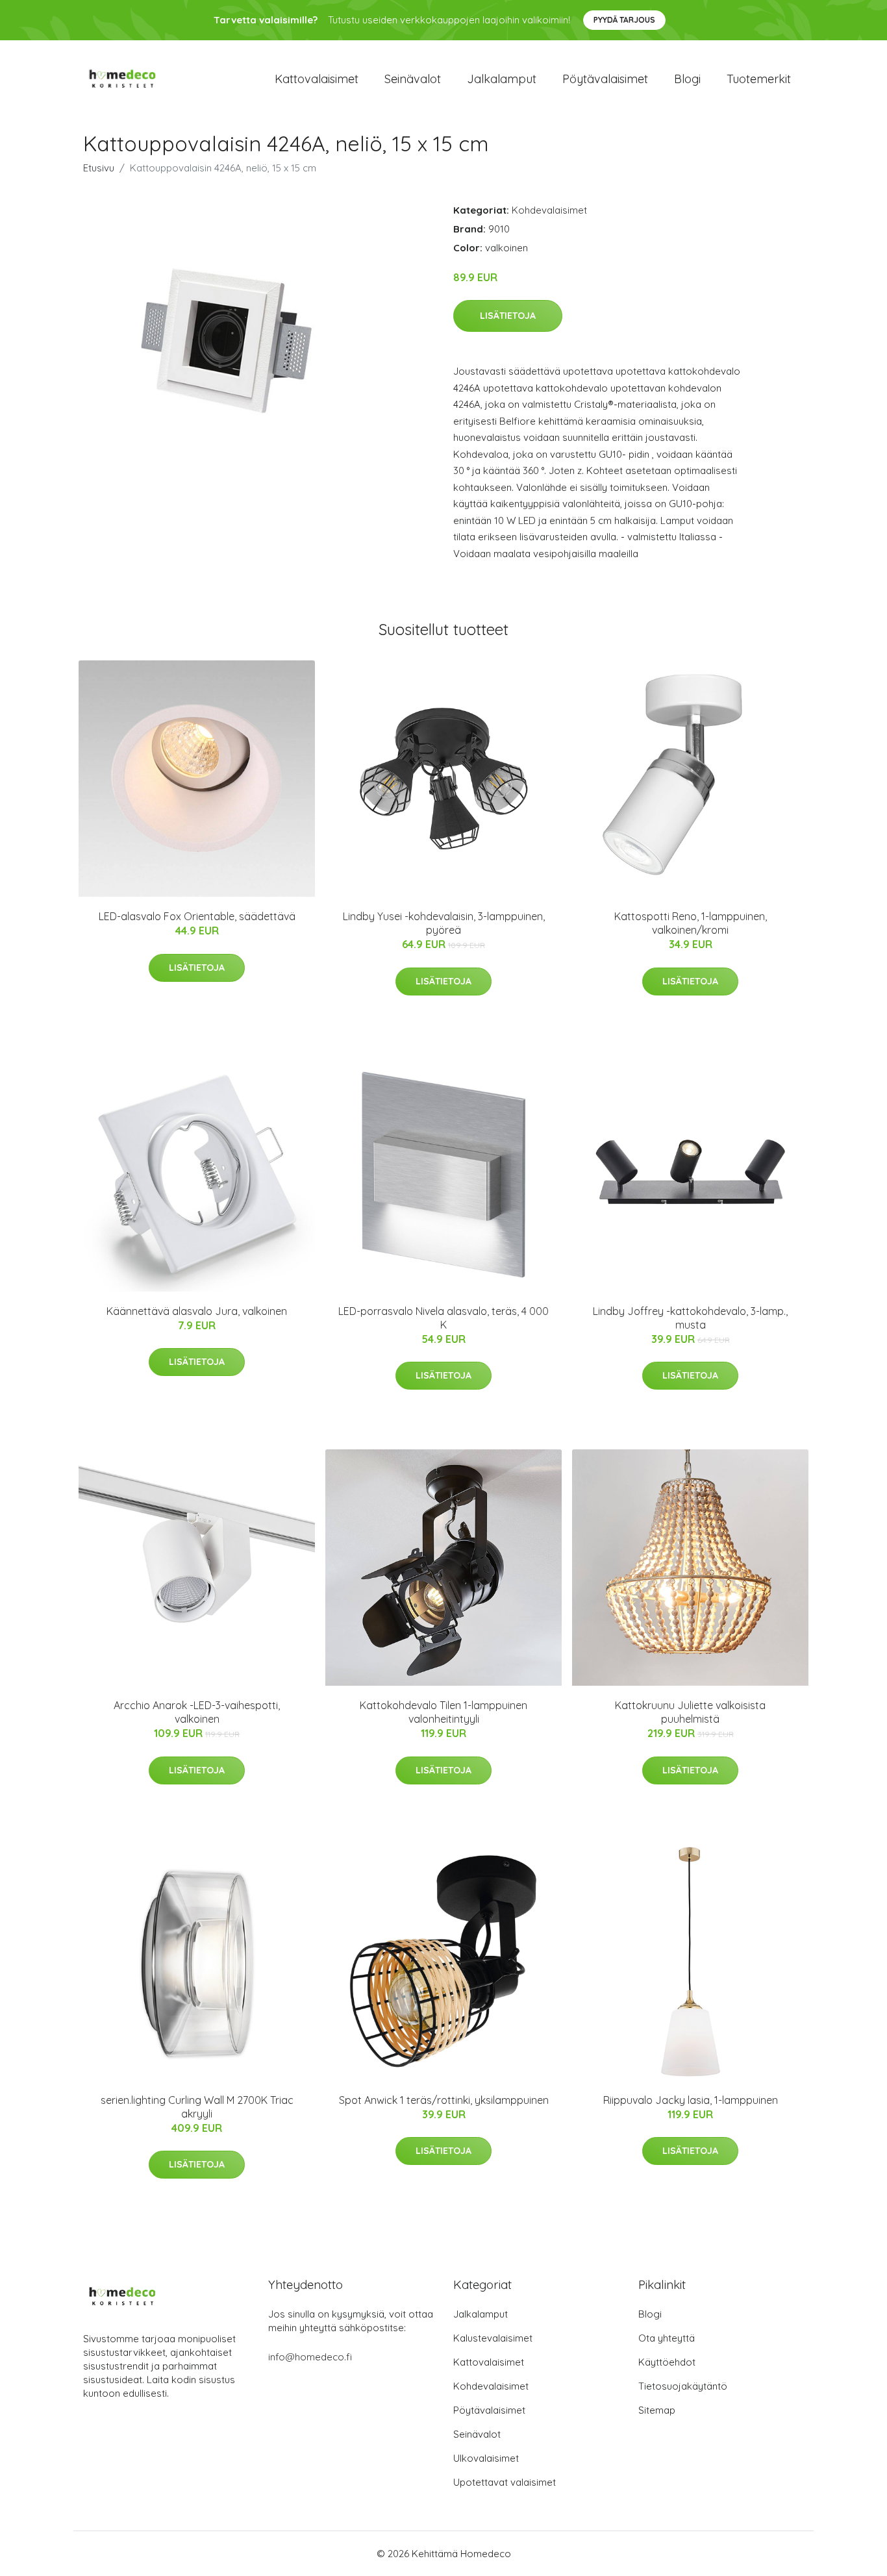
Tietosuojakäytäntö (683, 2386)
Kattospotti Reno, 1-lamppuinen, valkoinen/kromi (691, 923)
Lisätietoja (508, 316)
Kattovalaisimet (317, 79)
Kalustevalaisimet (493, 2338)
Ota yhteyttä (667, 2338)
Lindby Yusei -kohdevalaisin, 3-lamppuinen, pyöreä (444, 923)
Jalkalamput (502, 79)
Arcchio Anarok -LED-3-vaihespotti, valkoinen (197, 1712)
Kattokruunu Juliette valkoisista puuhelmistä (690, 1712)
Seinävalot (413, 79)
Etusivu (99, 168)
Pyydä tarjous (624, 20)
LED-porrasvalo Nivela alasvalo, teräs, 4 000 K (443, 1318)
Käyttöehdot (667, 2362)
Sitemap (657, 2410)
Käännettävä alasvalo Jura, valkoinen (197, 1311)
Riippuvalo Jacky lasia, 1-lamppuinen (691, 2100)
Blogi (687, 79)
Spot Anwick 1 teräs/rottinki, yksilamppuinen (444, 2100)
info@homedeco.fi (310, 2357)
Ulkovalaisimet (486, 2458)
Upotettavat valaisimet (505, 2482)
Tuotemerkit (759, 79)
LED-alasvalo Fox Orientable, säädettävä (197, 916)
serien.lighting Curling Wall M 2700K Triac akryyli (197, 2107)
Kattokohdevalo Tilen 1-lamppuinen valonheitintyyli (443, 1712)
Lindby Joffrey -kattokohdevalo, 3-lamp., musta (690, 1318)
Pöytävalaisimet (605, 79)
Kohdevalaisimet (549, 210)
